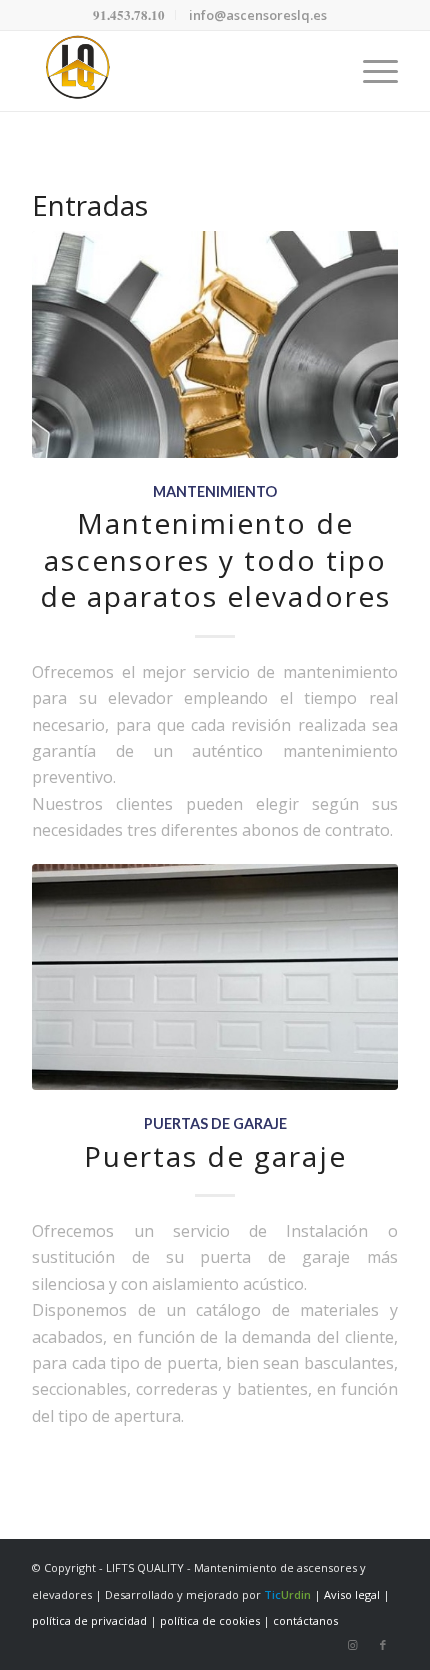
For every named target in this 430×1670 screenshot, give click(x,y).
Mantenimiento (215, 491)
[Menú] (370, 71)
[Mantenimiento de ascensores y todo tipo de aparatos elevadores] (215, 344)
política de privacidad (89, 1620)
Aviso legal (352, 1594)
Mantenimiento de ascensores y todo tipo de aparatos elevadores (215, 559)
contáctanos (305, 1620)
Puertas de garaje (215, 1123)
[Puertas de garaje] (215, 977)
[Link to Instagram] (353, 1645)
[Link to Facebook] (383, 1645)
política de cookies (210, 1620)
